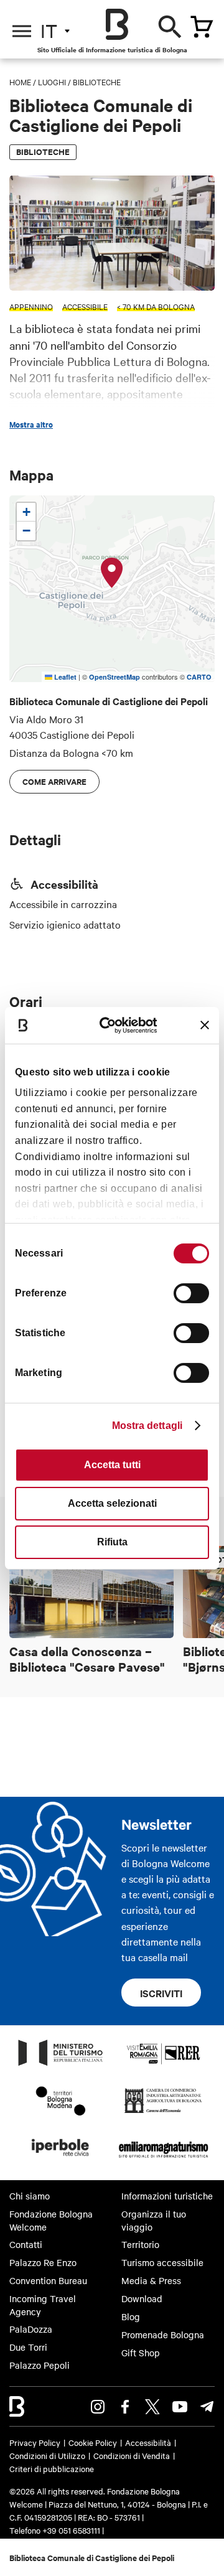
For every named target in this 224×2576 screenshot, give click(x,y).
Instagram (98, 2407)
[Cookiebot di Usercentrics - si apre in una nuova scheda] (114, 1025)
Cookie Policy (93, 2442)
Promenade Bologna (163, 2335)
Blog (131, 2316)
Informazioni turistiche (167, 2196)
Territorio (140, 2244)
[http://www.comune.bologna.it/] (61, 2160)
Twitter (152, 2407)
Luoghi (52, 82)
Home (20, 82)
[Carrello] (202, 27)
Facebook (125, 2407)
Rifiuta (112, 1542)
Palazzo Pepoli (40, 2365)
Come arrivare (54, 781)
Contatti (26, 2244)
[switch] (191, 1293)
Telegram (207, 2407)
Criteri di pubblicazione (52, 2468)
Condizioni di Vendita (132, 2455)
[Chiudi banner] (205, 1025)
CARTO (199, 677)
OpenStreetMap (114, 677)
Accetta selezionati (112, 1503)
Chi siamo (30, 2196)
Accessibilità (148, 2442)
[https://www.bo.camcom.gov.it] (163, 2112)
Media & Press (151, 2280)
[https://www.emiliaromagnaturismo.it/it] (163, 2160)
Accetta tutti (112, 1465)
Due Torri (28, 2347)
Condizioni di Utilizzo (47, 2455)
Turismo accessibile (162, 2262)
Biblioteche (97, 82)
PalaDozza (31, 2329)
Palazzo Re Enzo (43, 2262)
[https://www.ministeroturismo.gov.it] (61, 2065)
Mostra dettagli (147, 1426)
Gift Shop (141, 2353)
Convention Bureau (48, 2280)
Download (142, 2298)
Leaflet (64, 677)
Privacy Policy (35, 2442)
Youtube (180, 2407)
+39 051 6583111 (72, 2530)
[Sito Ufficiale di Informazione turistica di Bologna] (117, 24)
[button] (112, 573)
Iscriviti (161, 1993)
